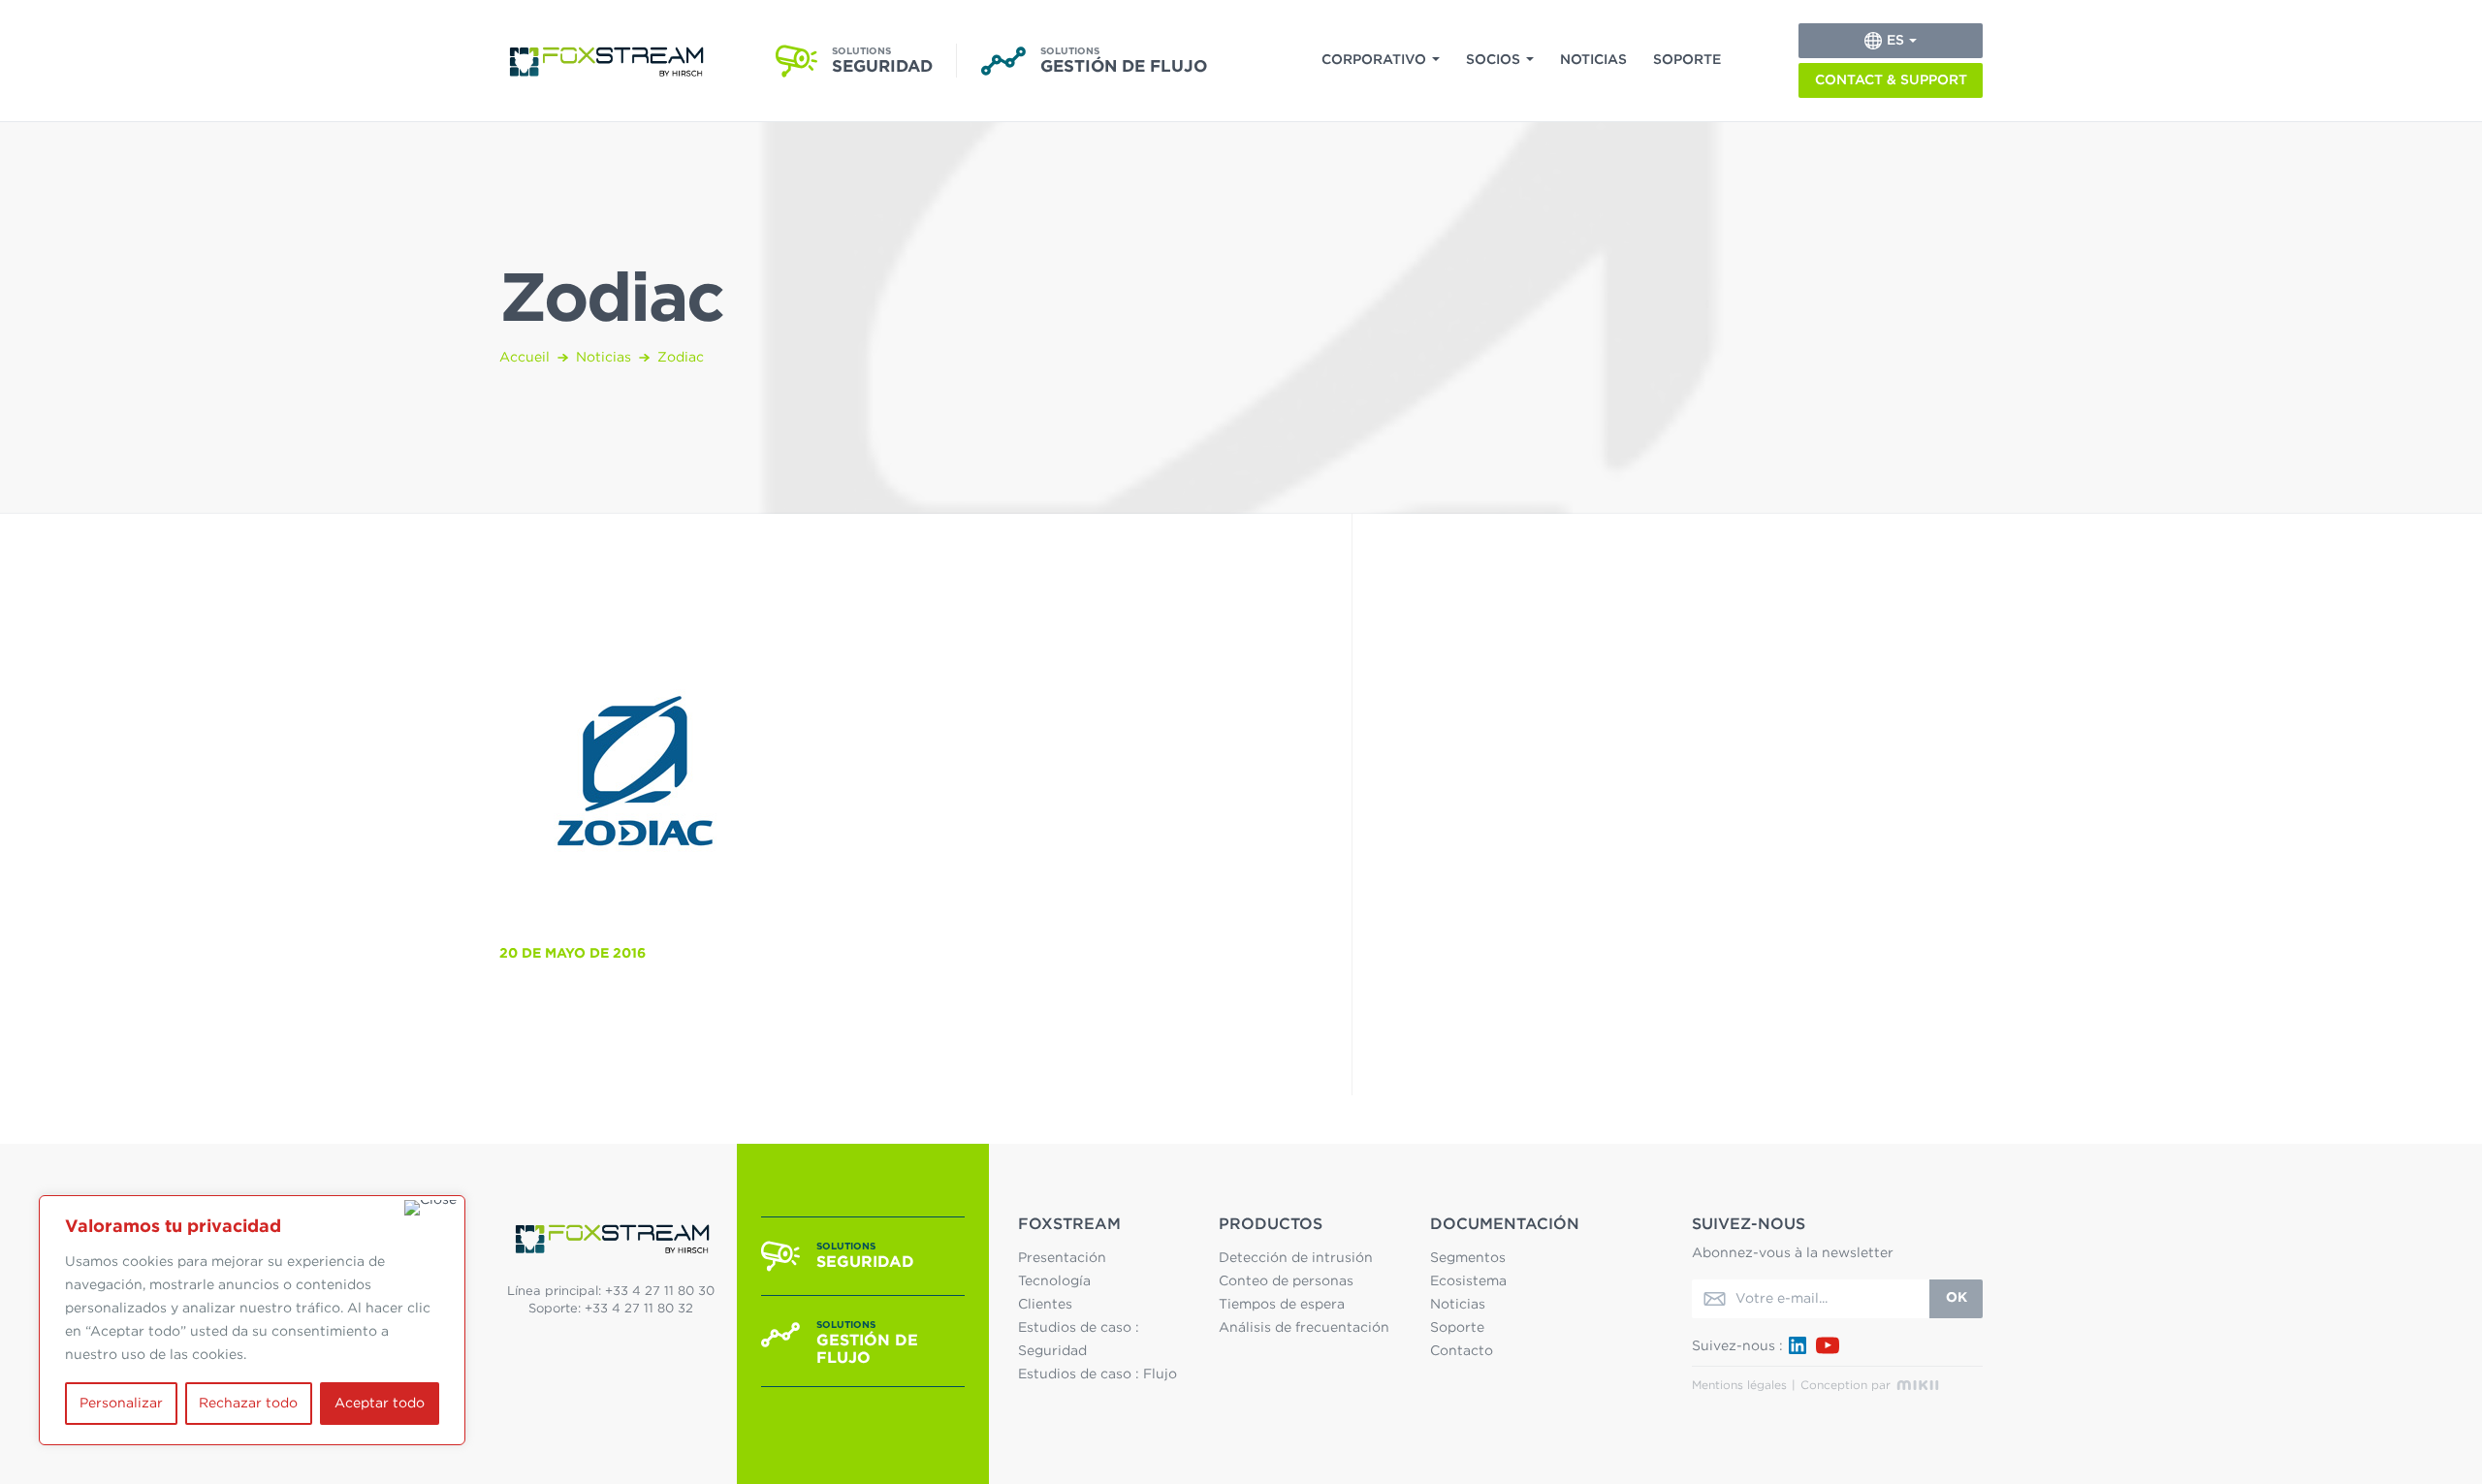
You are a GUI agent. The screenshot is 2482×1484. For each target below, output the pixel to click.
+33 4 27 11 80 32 (639, 1309)
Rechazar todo (248, 1404)
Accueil (525, 358)
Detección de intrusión (1296, 1258)
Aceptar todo (380, 1404)
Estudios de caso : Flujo (1098, 1374)
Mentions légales (1739, 1385)
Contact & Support (1891, 80)
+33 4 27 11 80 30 (660, 1292)
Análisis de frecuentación (1304, 1328)
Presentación (1062, 1258)
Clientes (1045, 1305)
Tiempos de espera (1282, 1305)
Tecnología (1054, 1281)
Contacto (1462, 1351)
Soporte (1687, 60)
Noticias (1593, 60)
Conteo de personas (1286, 1281)
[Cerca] (430, 1208)
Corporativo (1374, 60)
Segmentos (1468, 1258)
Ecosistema (1468, 1281)
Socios (1493, 60)
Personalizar (121, 1404)
